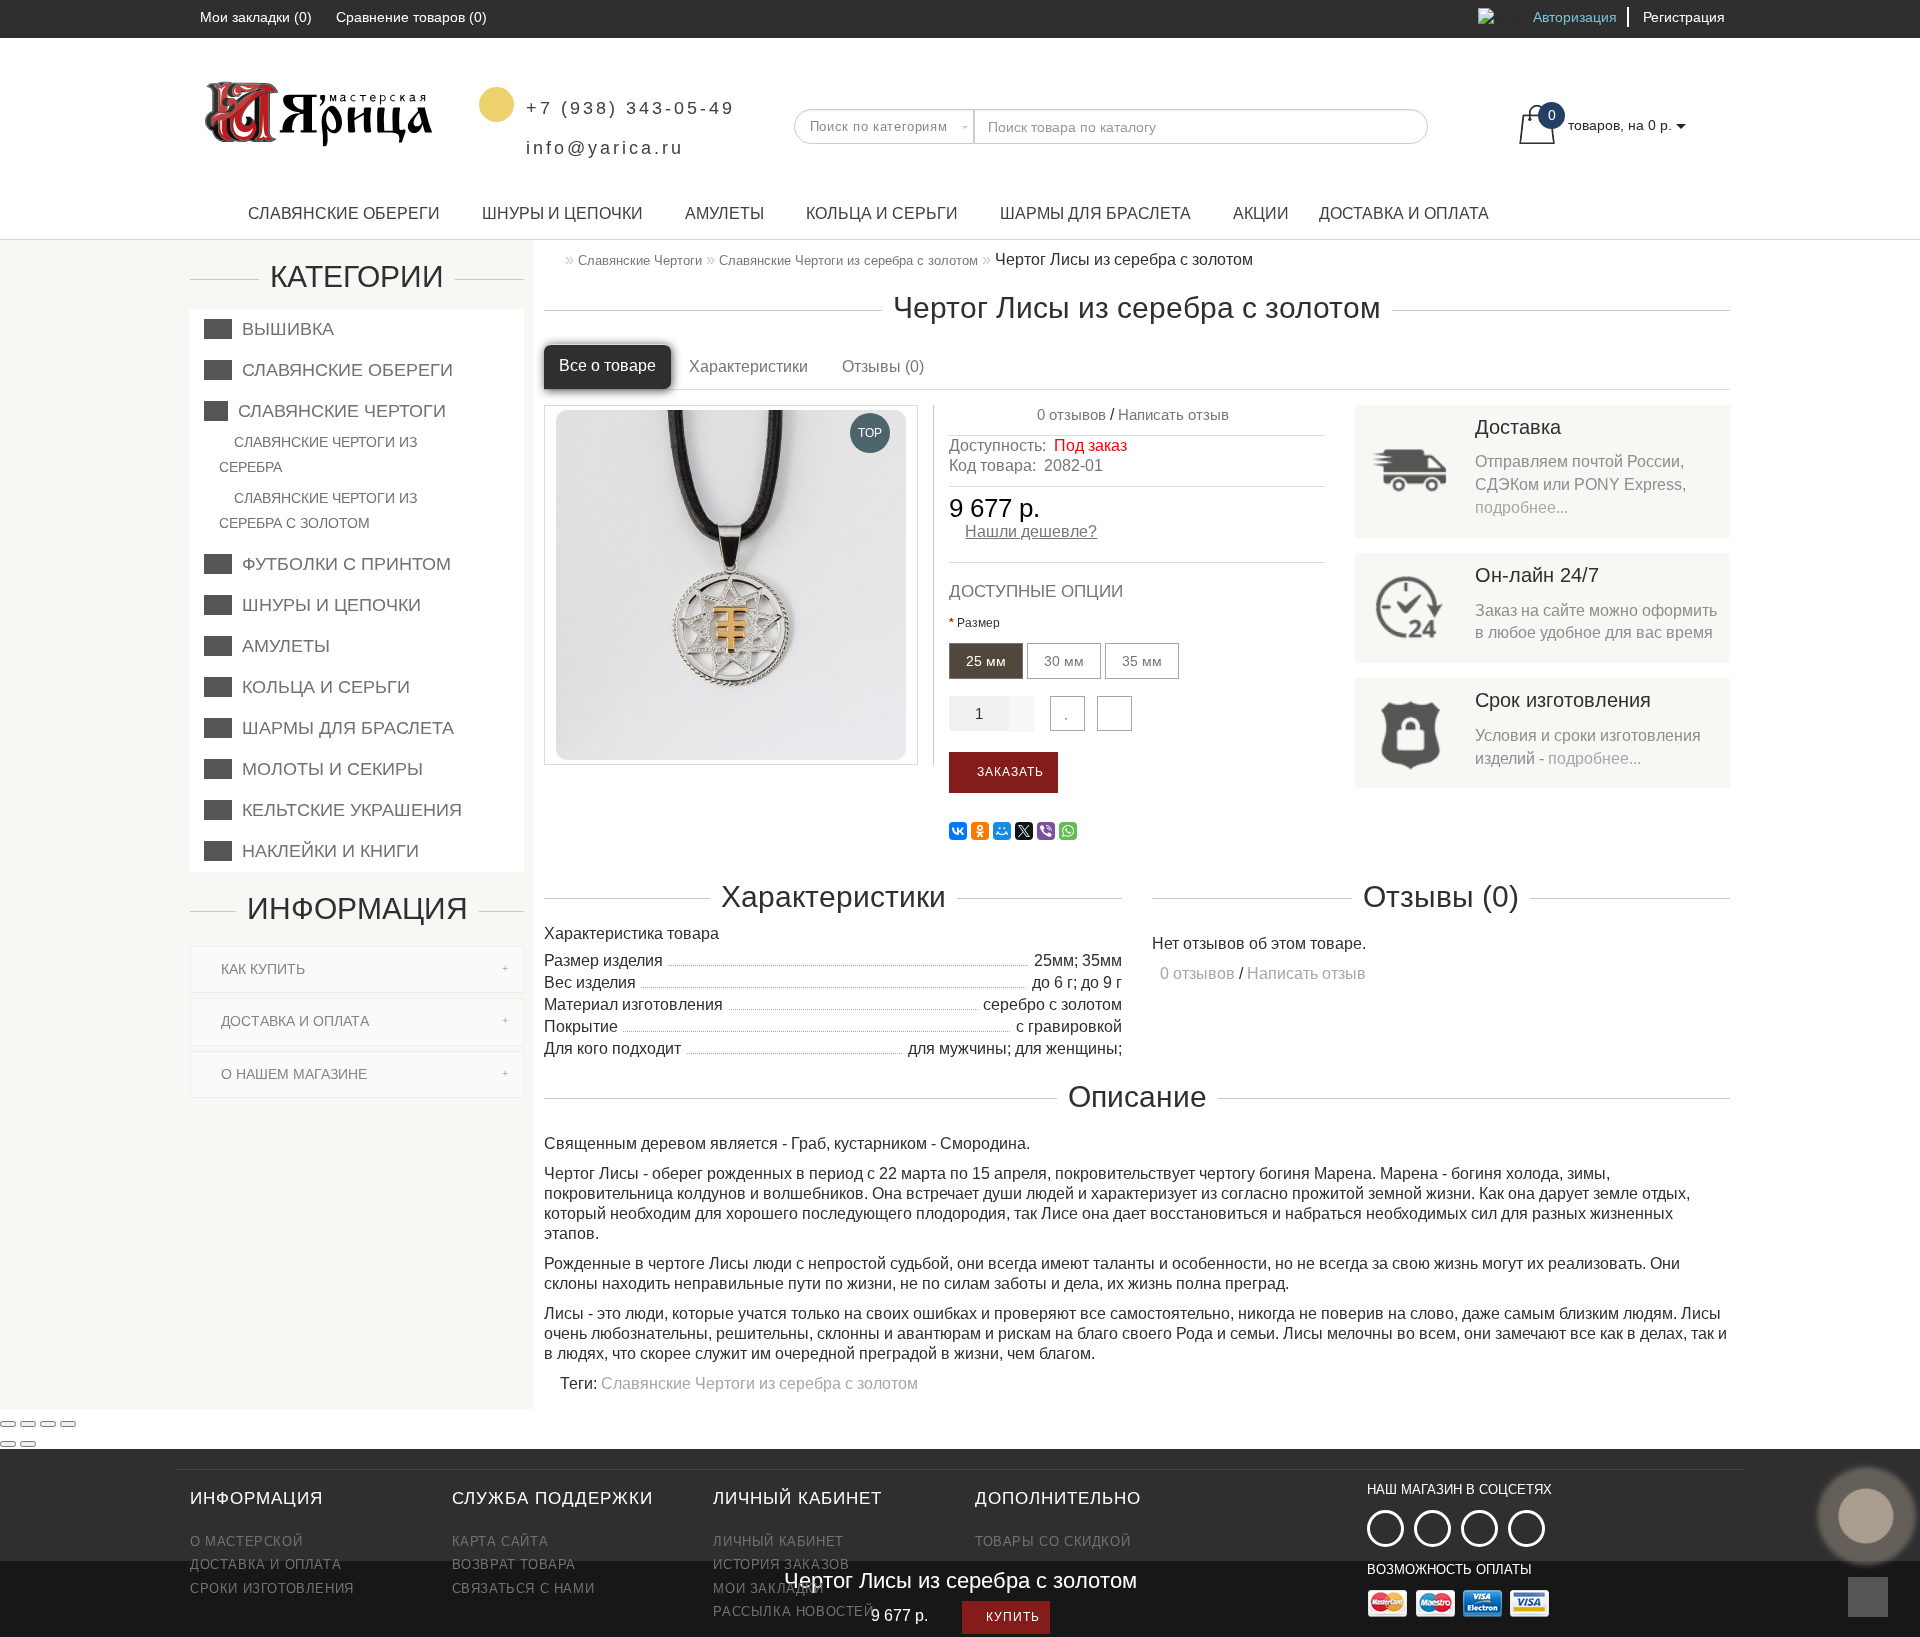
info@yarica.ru (605, 148)
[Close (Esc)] (8, 1424)
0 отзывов (1067, 414)
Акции (1261, 213)
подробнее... (1521, 507)
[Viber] (1046, 831)
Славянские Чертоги (337, 411)
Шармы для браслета (1095, 213)
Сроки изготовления (272, 1588)
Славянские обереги (344, 213)
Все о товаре (607, 365)
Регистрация (1684, 17)
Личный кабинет (778, 1541)
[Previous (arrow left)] (8, 1444)
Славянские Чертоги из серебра (318, 454)
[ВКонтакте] (958, 831)
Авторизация (1575, 17)
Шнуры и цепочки (562, 213)
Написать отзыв (1173, 414)
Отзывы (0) (883, 366)
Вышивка (283, 329)
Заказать (1008, 772)
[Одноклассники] (980, 831)
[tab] (357, 969)
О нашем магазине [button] (292, 1074)
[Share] (28, 1424)
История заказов (781, 1564)
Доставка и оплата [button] (293, 1021)
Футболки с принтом (341, 564)
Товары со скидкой (1052, 1541)
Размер (978, 623)
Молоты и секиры (327, 769)
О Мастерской (246, 1541)
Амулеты (724, 213)
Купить (1011, 1617)
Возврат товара (514, 1564)
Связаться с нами (523, 1588)
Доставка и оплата (1404, 213)
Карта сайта (500, 1541)
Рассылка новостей (793, 1611)
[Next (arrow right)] (28, 1444)
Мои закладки (768, 1588)
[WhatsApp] (1068, 831)
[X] (1024, 831)
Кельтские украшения (347, 810)
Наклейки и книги (325, 851)
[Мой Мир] (1002, 831)
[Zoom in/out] (68, 1424)
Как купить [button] (261, 969)
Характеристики (748, 366)
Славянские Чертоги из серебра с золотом (318, 510)
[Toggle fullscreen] (48, 1424)
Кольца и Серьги (882, 213)
